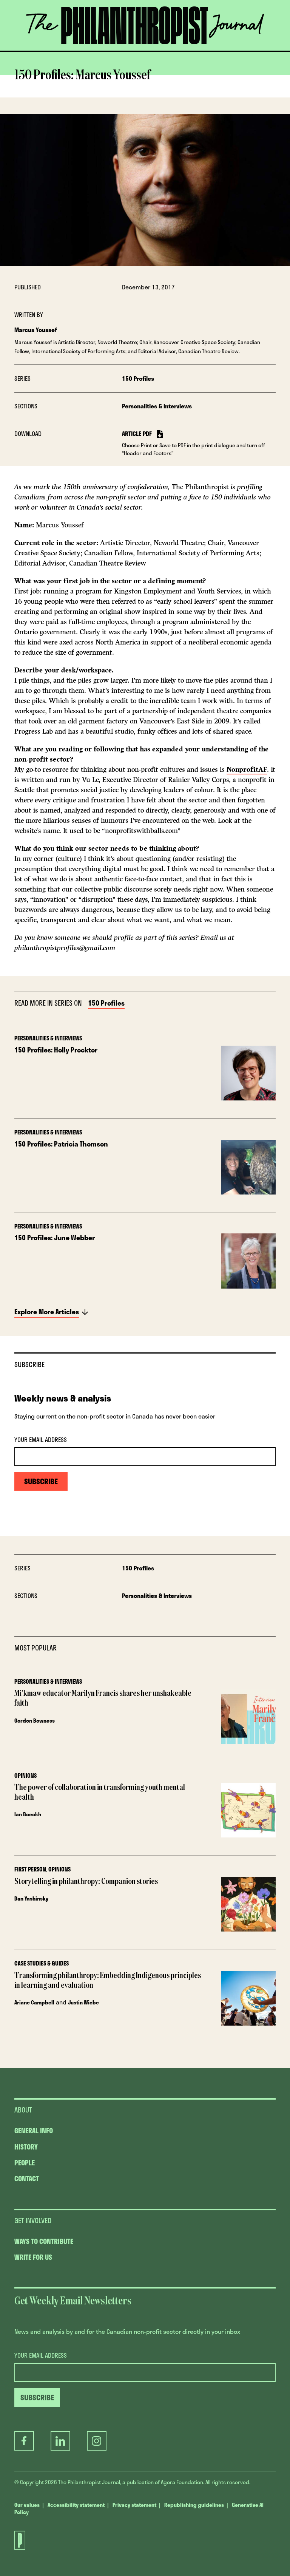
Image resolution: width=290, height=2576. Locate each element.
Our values (27, 2505)
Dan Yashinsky (31, 1898)
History (26, 2147)
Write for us (33, 2257)
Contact (27, 2179)
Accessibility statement (76, 2505)
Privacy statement (134, 2505)
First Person (30, 1869)
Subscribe (164, 51)
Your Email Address (41, 1440)
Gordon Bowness (35, 1721)
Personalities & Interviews (157, 406)
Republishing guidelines (194, 2505)
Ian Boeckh (28, 1814)
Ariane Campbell (34, 2002)
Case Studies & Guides (42, 1963)
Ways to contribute (44, 2241)
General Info (34, 2131)
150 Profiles (138, 379)
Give (82, 51)
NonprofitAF (247, 770)
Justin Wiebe (83, 2002)
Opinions (25, 1776)
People (25, 2163)
